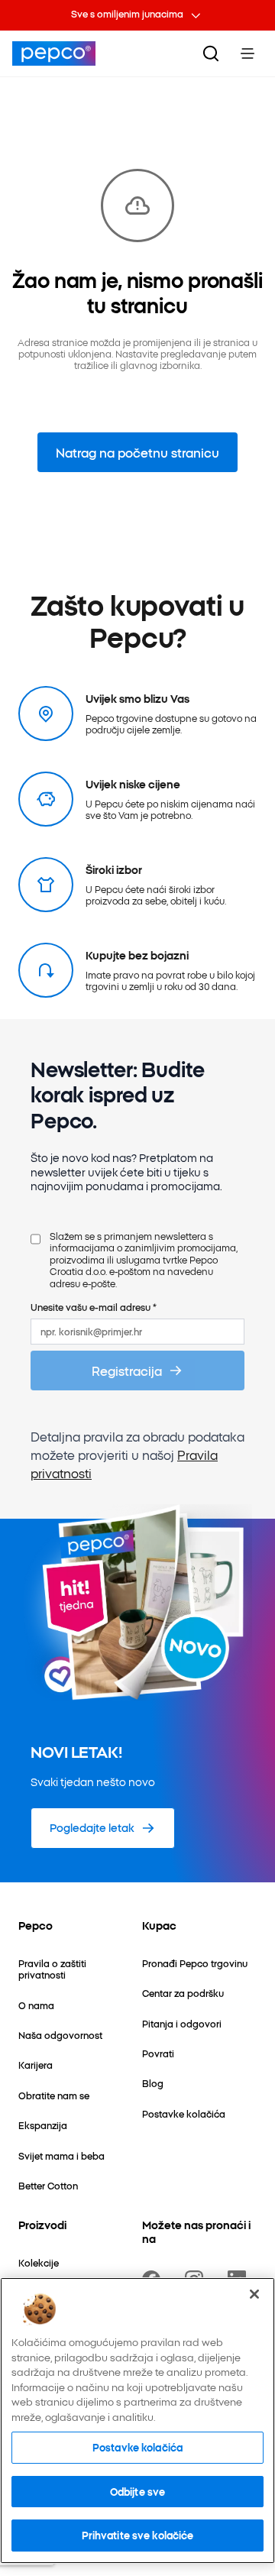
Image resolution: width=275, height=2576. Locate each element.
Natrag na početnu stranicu (137, 452)
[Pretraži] (211, 53)
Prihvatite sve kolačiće (138, 2535)
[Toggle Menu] (247, 53)
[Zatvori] (254, 2294)
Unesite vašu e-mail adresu (94, 1307)
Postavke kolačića (137, 2447)
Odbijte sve (137, 2491)
